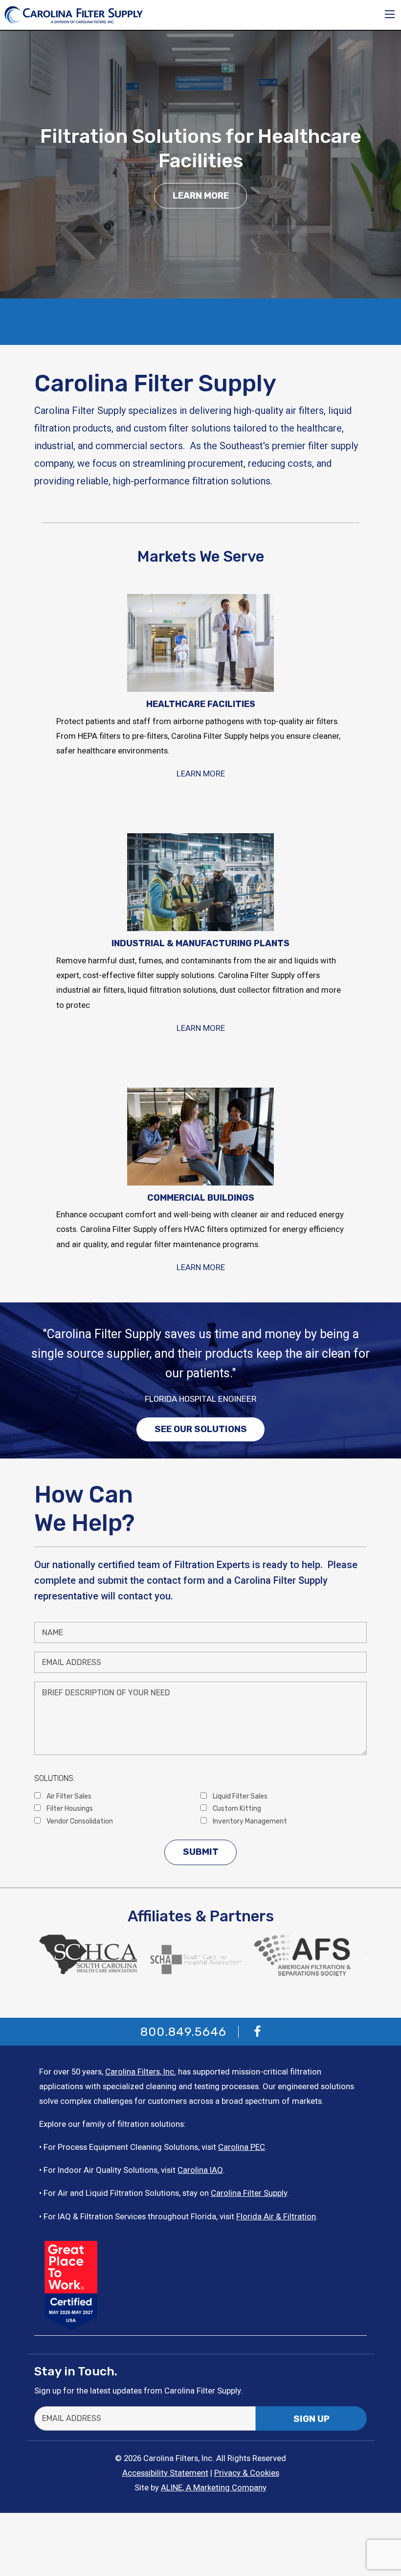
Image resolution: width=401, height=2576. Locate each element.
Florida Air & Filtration (276, 2216)
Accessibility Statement (165, 2473)
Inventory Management (249, 1821)
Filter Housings (69, 1808)
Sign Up (312, 2419)
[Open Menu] (390, 14)
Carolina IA (197, 2170)
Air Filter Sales (68, 1796)
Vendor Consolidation (79, 1821)
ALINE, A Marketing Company (214, 2487)
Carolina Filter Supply (249, 2193)
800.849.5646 (183, 2032)
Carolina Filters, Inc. (141, 2072)
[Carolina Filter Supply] (74, 14)
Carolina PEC (242, 2147)
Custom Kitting (236, 1808)
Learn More (201, 196)
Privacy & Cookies (247, 2473)
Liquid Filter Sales (239, 1796)
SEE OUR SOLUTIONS (201, 1429)
